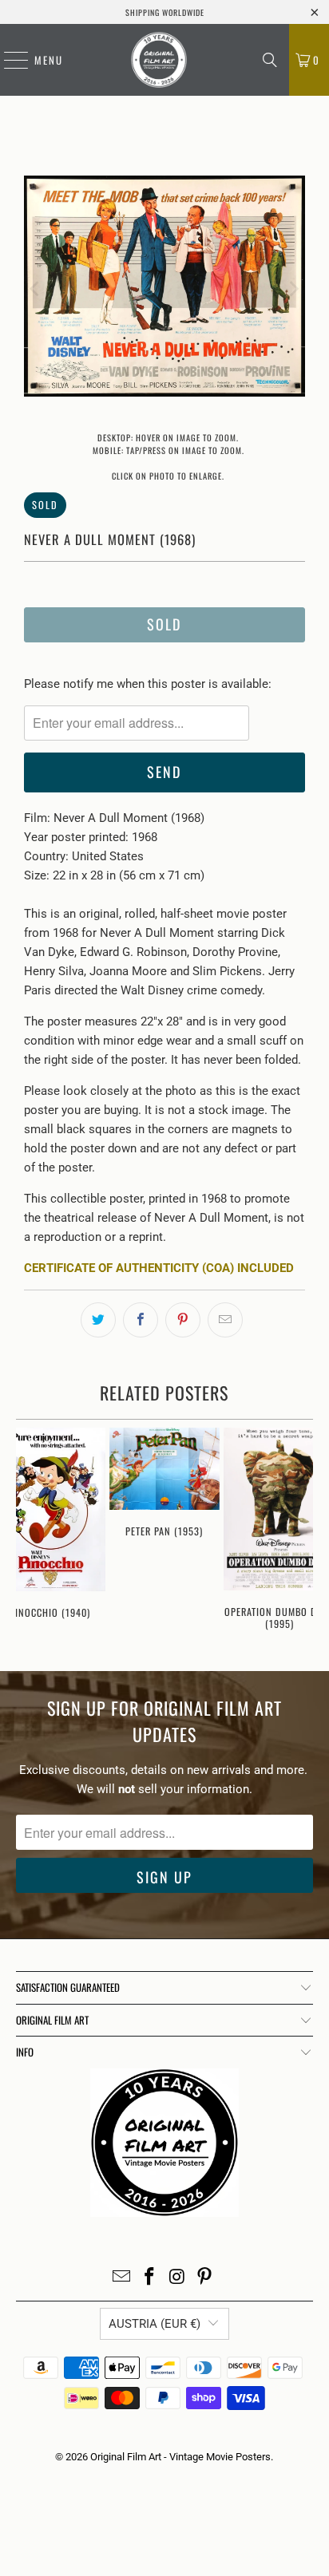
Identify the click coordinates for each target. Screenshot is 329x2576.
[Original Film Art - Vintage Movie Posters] (159, 60)
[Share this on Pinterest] (183, 1320)
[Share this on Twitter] (98, 1320)
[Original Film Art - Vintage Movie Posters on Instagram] (177, 2278)
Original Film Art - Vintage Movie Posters (180, 2457)
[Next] (293, 289)
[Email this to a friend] (225, 1320)
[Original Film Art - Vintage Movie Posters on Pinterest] (205, 2278)
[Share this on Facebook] (141, 1320)
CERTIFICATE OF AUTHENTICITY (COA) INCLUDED (159, 1268)
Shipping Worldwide (165, 12)
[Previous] (36, 289)
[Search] (270, 60)
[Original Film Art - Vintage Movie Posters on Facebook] (150, 2278)
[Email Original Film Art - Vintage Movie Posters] (122, 2278)
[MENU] (8, 60)
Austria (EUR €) (155, 2324)
